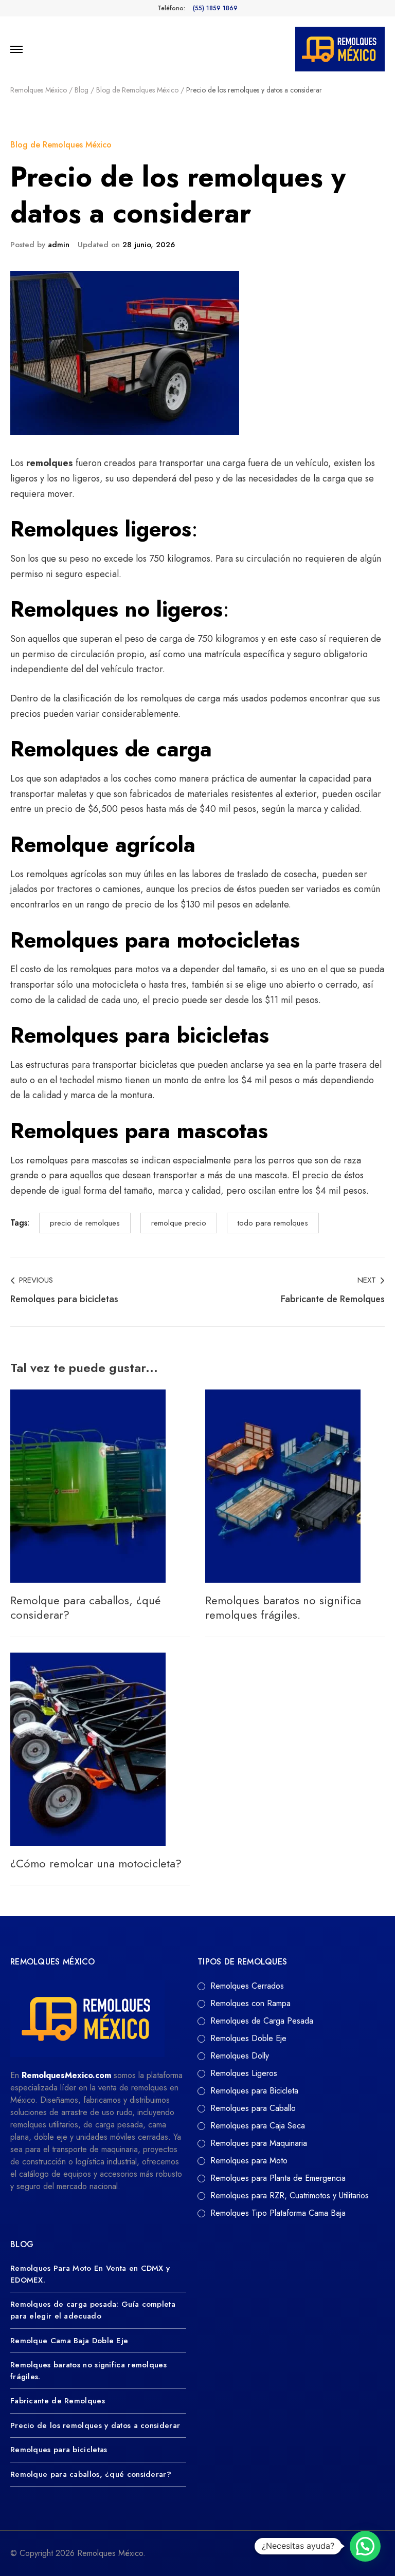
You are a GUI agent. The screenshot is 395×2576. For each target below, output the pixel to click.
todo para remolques (273, 1223)
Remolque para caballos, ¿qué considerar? (85, 1608)
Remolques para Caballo (253, 2108)
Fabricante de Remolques (58, 2401)
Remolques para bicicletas (59, 2450)
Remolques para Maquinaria (259, 2143)
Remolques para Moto (249, 2161)
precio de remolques (85, 1223)
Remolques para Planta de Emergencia (278, 2178)
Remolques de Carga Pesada (262, 2021)
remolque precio (179, 1223)
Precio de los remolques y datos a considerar (95, 2425)
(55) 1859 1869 (215, 8)
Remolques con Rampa (250, 2003)
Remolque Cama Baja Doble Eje (69, 2341)
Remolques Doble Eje (248, 2038)
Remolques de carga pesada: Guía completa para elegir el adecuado (93, 2310)
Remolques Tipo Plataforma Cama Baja (278, 2213)
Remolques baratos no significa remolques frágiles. (283, 1608)
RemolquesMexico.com (66, 2075)
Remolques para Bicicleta (254, 2091)
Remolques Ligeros (244, 2073)
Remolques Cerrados (247, 1986)
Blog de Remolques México (61, 145)
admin (59, 245)
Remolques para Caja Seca (258, 2126)
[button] (365, 2546)
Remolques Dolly (240, 2056)
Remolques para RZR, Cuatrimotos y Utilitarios (290, 2195)
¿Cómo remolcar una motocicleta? (96, 1863)
